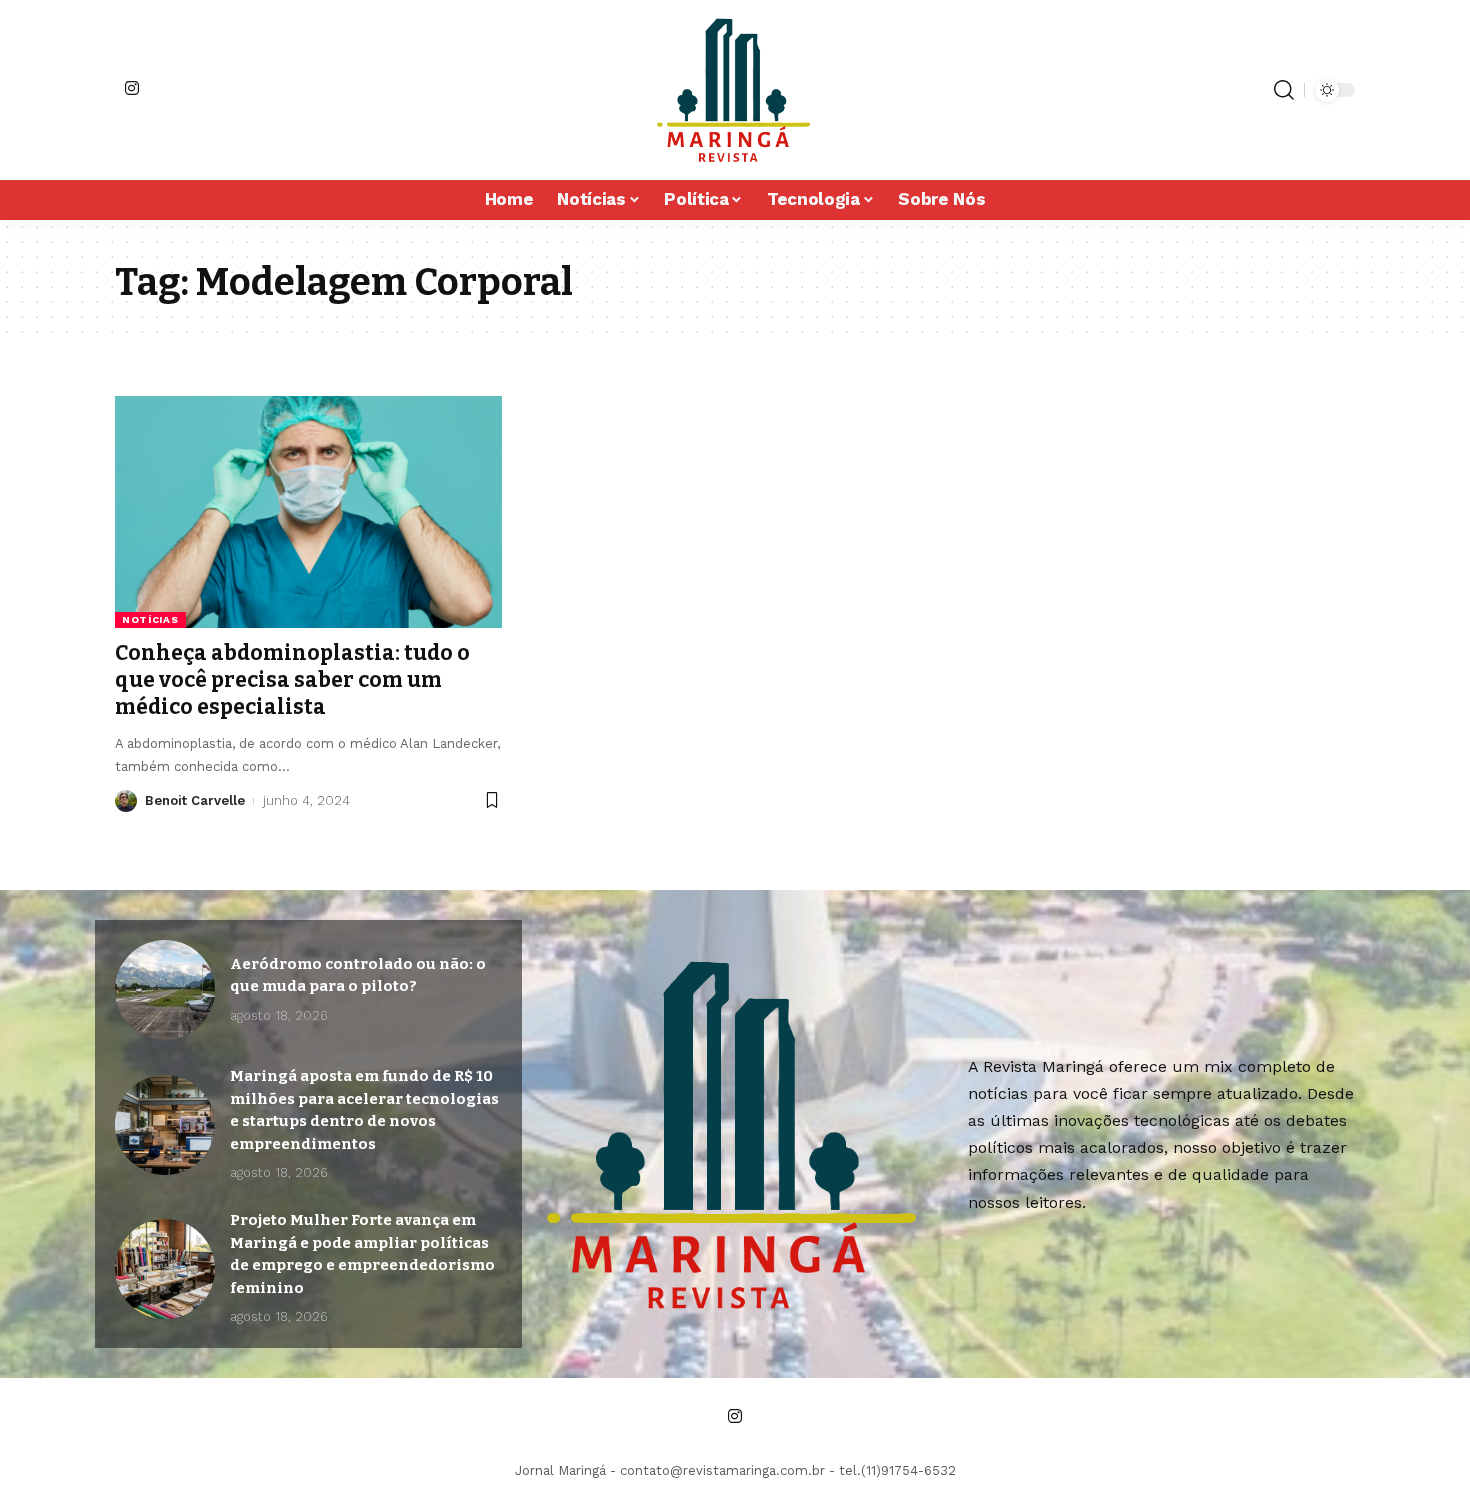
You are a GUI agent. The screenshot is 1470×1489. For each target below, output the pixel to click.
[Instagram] (132, 88)
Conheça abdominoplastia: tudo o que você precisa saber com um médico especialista (292, 680)
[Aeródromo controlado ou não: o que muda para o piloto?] (165, 990)
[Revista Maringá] (735, 90)
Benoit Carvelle (195, 800)
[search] (1284, 90)
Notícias (150, 619)
